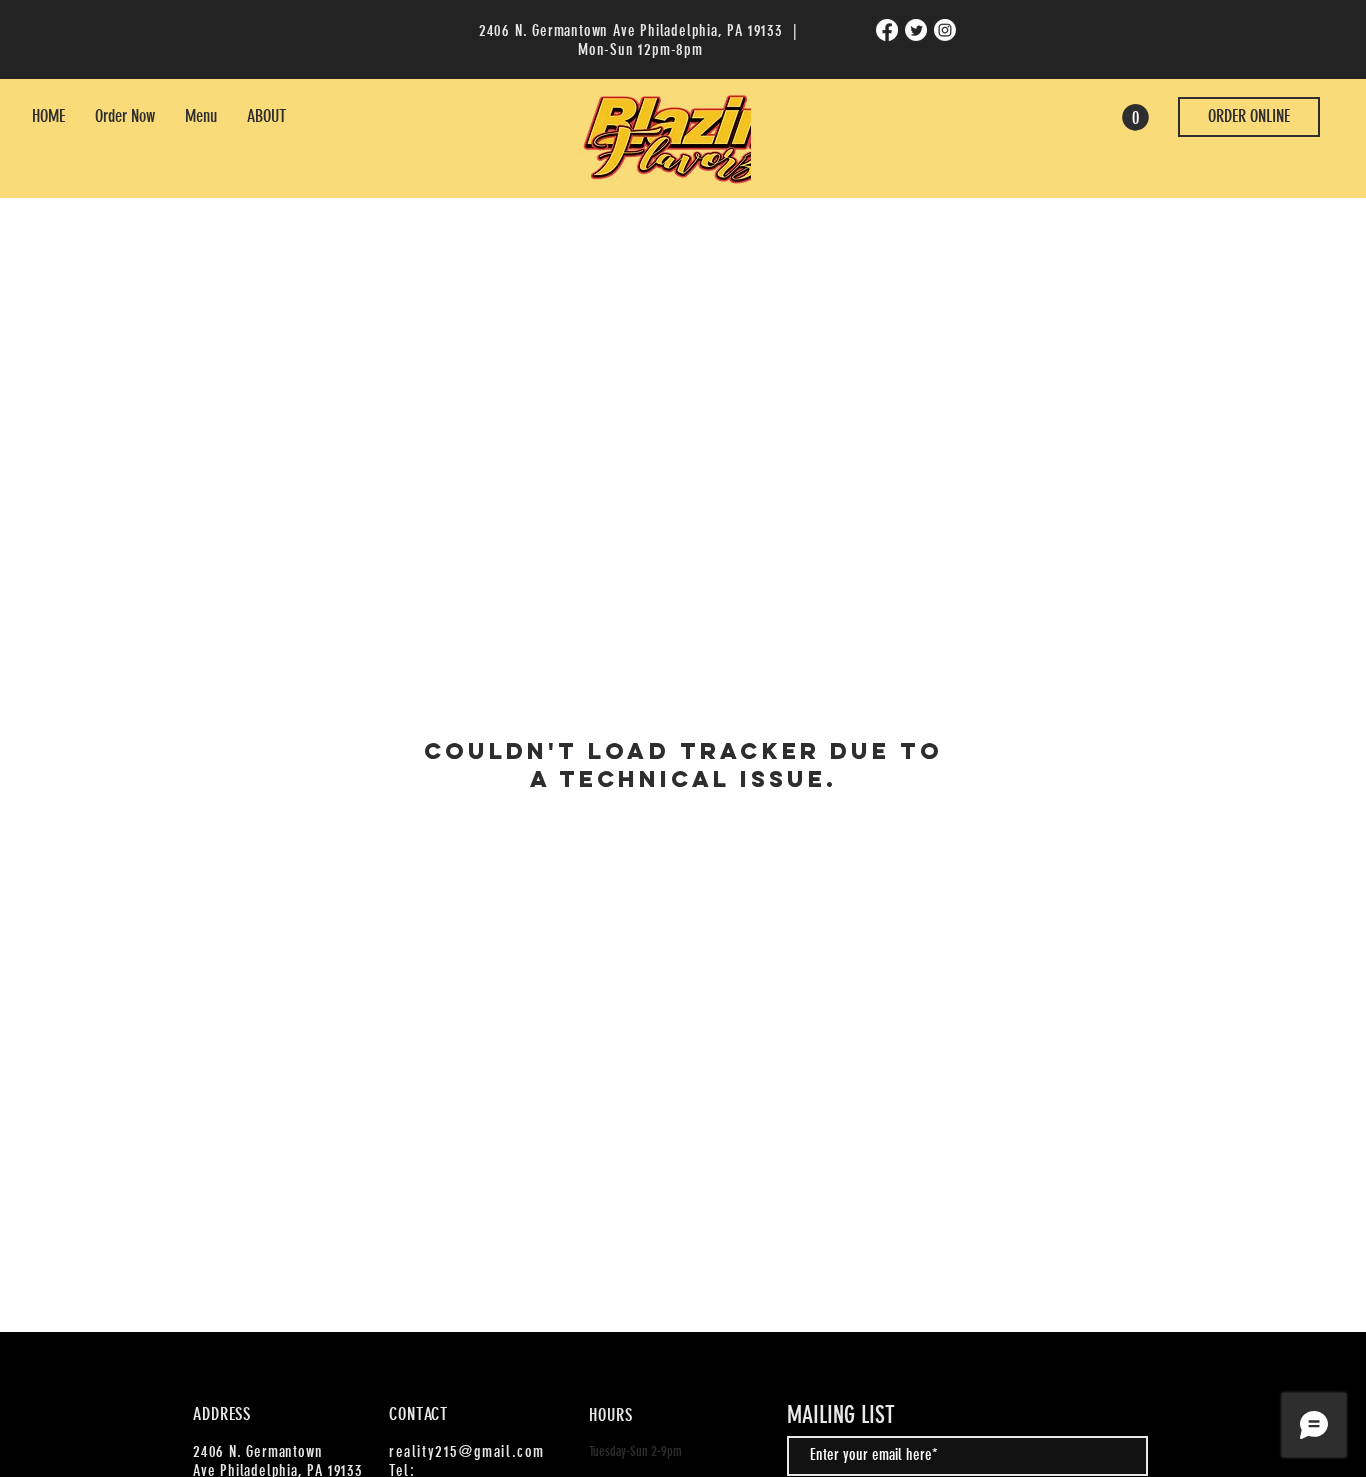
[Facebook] (887, 30)
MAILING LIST (841, 1415)
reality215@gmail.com (467, 1451)
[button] (1135, 117)
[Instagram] (945, 30)
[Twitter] (916, 30)
